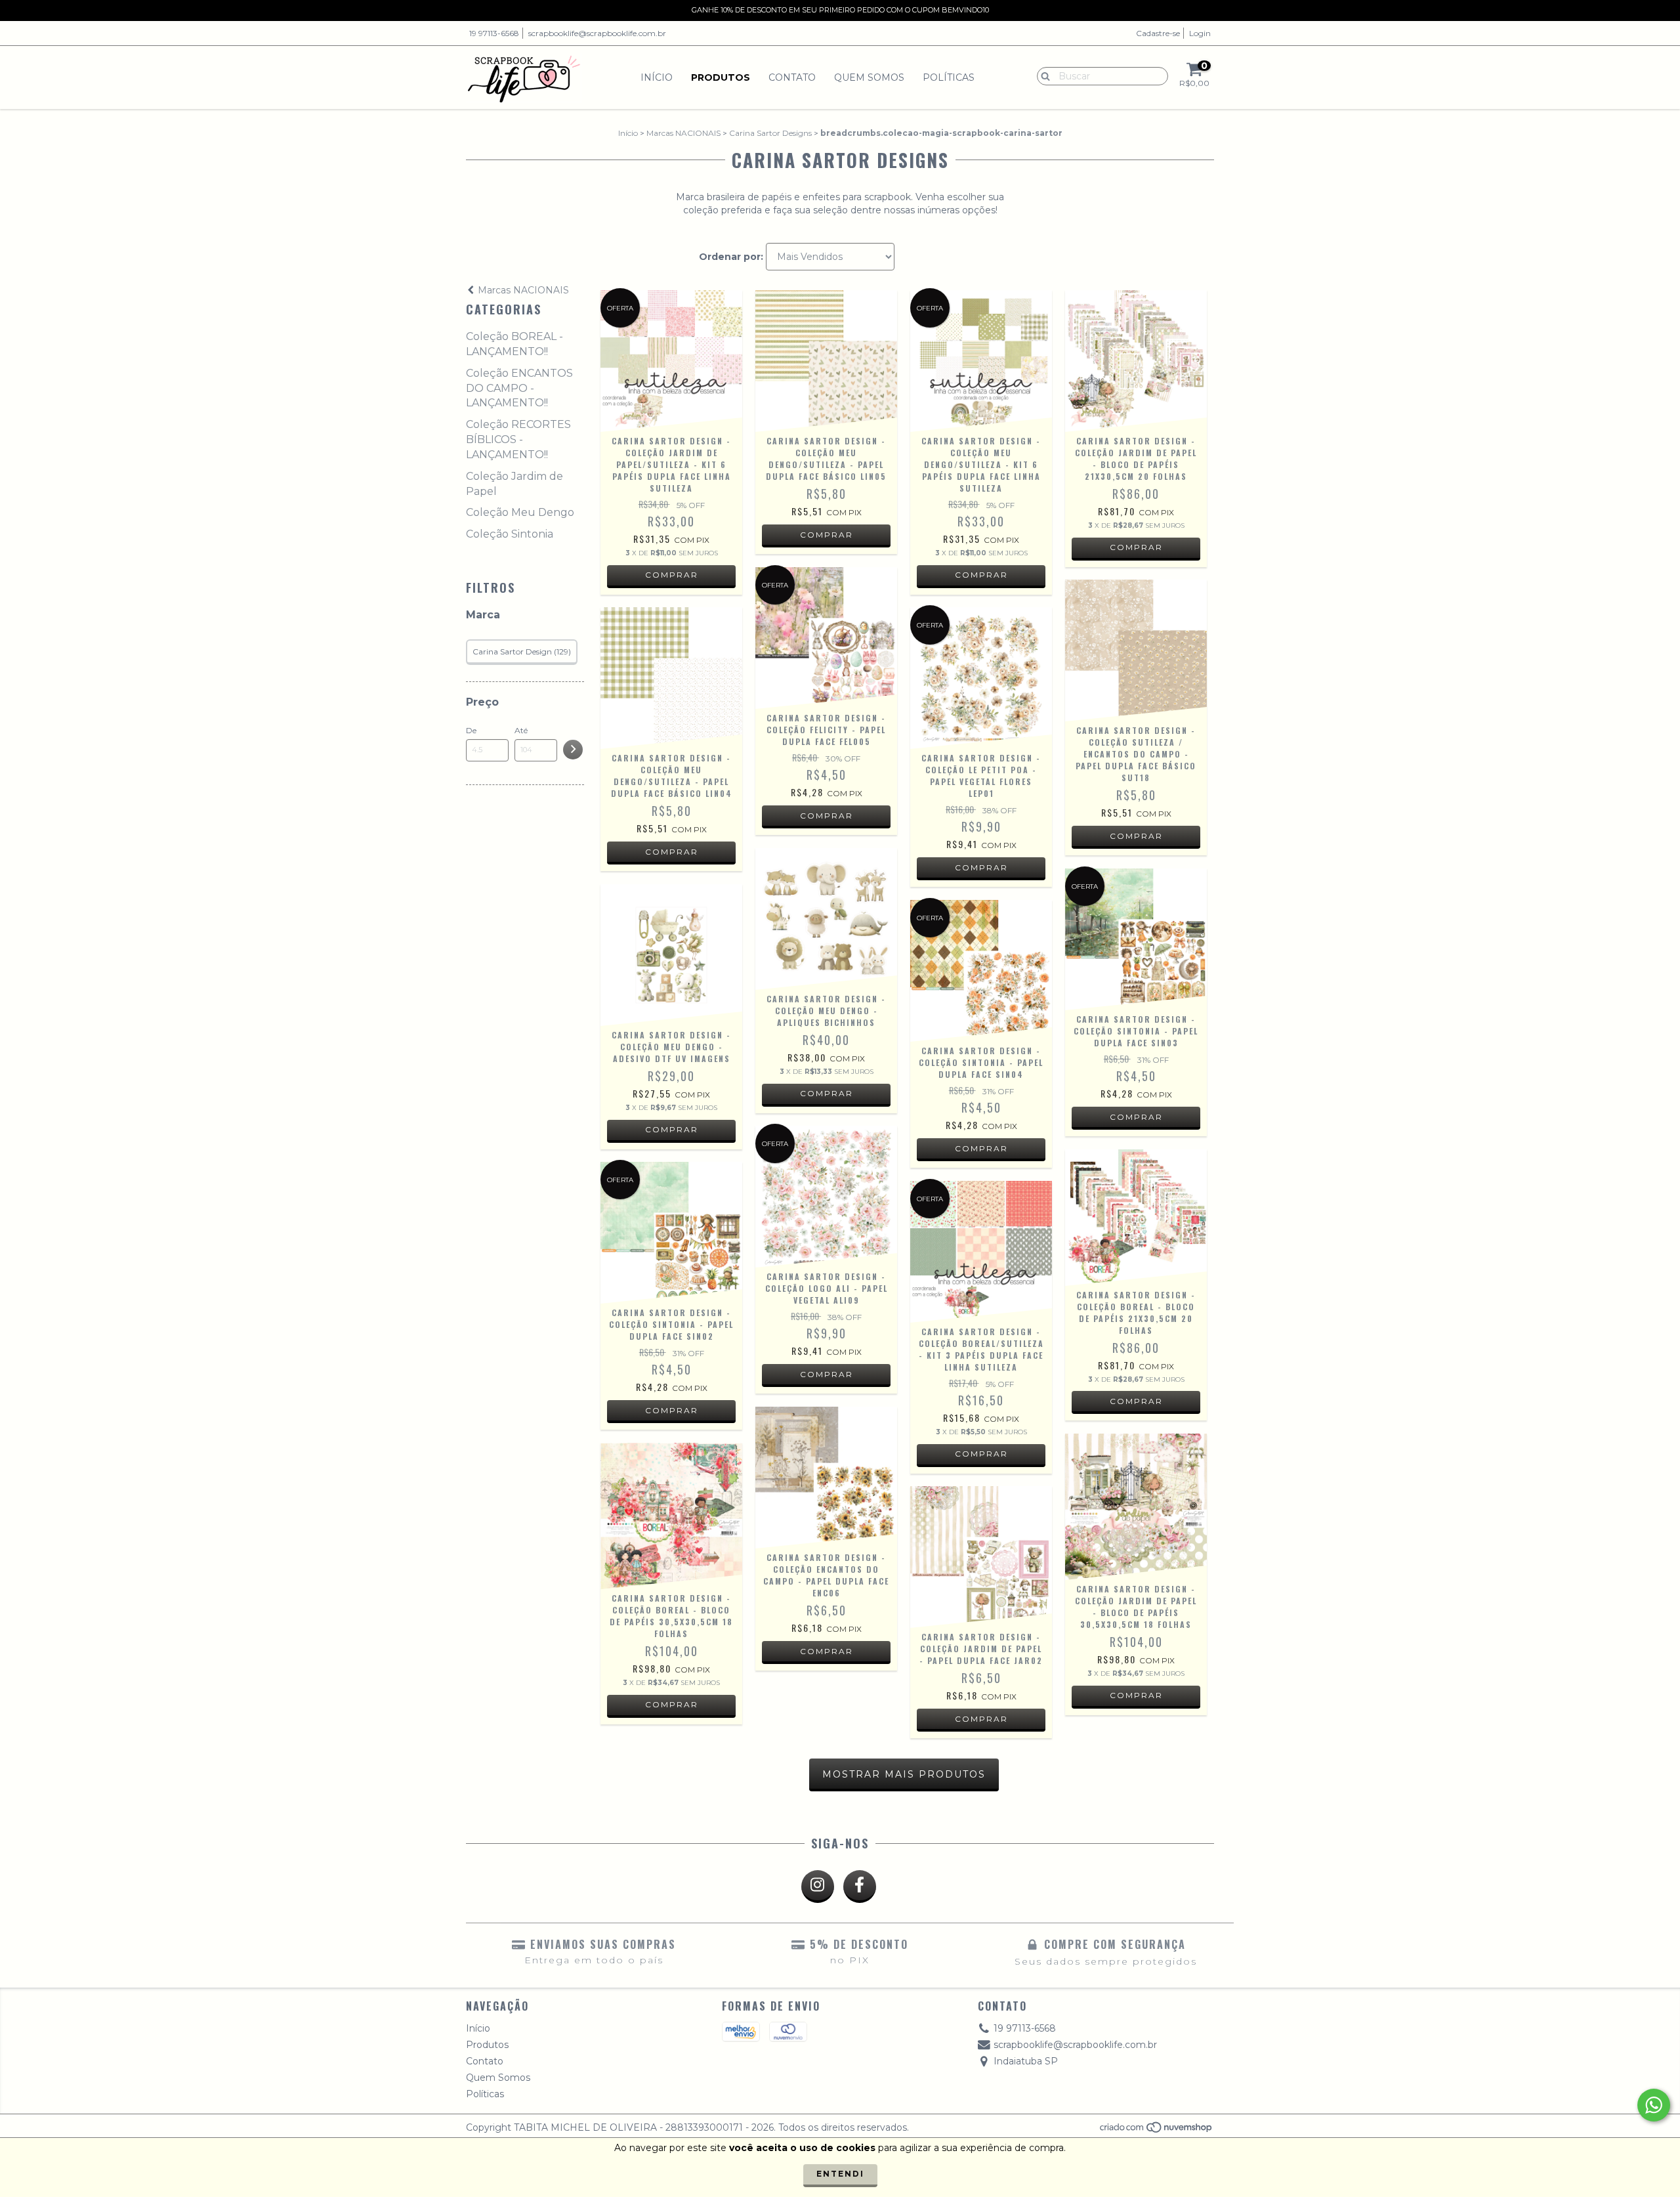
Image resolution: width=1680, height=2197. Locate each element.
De (471, 730)
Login (1200, 33)
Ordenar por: (731, 257)
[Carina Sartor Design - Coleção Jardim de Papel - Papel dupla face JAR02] (981, 1557)
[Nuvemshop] (1157, 2131)
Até (521, 730)
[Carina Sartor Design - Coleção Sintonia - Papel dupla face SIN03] (1136, 939)
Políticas (949, 77)
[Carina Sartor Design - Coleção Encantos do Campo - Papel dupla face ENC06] (826, 1478)
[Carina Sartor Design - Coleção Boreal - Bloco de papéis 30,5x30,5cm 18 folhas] (671, 1516)
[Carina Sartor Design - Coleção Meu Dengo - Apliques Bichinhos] (826, 919)
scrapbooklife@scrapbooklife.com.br (597, 33)
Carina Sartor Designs (770, 133)
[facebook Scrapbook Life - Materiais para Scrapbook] (860, 1887)
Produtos (721, 77)
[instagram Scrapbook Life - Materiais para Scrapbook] (818, 1887)
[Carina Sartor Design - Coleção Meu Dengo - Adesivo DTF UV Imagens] (671, 955)
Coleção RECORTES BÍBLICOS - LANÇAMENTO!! (518, 439)
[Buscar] (1042, 75)
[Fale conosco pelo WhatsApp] (1654, 2105)
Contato (792, 77)
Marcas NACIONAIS (683, 133)
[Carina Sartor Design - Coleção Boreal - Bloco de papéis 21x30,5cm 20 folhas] (1136, 1218)
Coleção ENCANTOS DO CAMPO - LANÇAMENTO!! (519, 388)
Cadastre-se (1158, 33)
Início (657, 77)
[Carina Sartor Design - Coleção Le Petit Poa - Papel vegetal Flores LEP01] (981, 678)
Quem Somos (869, 77)
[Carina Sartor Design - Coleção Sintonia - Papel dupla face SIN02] (671, 1233)
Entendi (840, 2174)
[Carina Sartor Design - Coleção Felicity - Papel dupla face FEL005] (826, 638)
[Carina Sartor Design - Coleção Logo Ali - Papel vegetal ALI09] (826, 1197)
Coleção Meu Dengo (520, 512)
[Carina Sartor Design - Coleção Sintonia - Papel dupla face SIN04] (981, 971)
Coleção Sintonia (510, 534)
